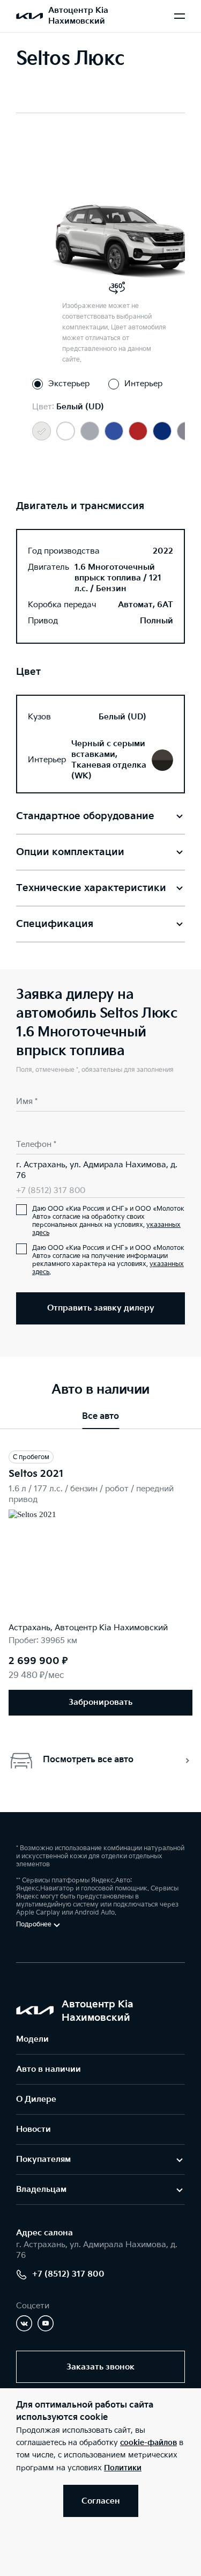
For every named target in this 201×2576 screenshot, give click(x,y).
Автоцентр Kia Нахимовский (78, 16)
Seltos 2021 (36, 1474)
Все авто (100, 1416)
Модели (32, 2039)
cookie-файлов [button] (148, 2443)
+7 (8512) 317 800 (51, 1191)
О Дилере (36, 2099)
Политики (123, 2468)
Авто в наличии (49, 2069)
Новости (33, 2129)
